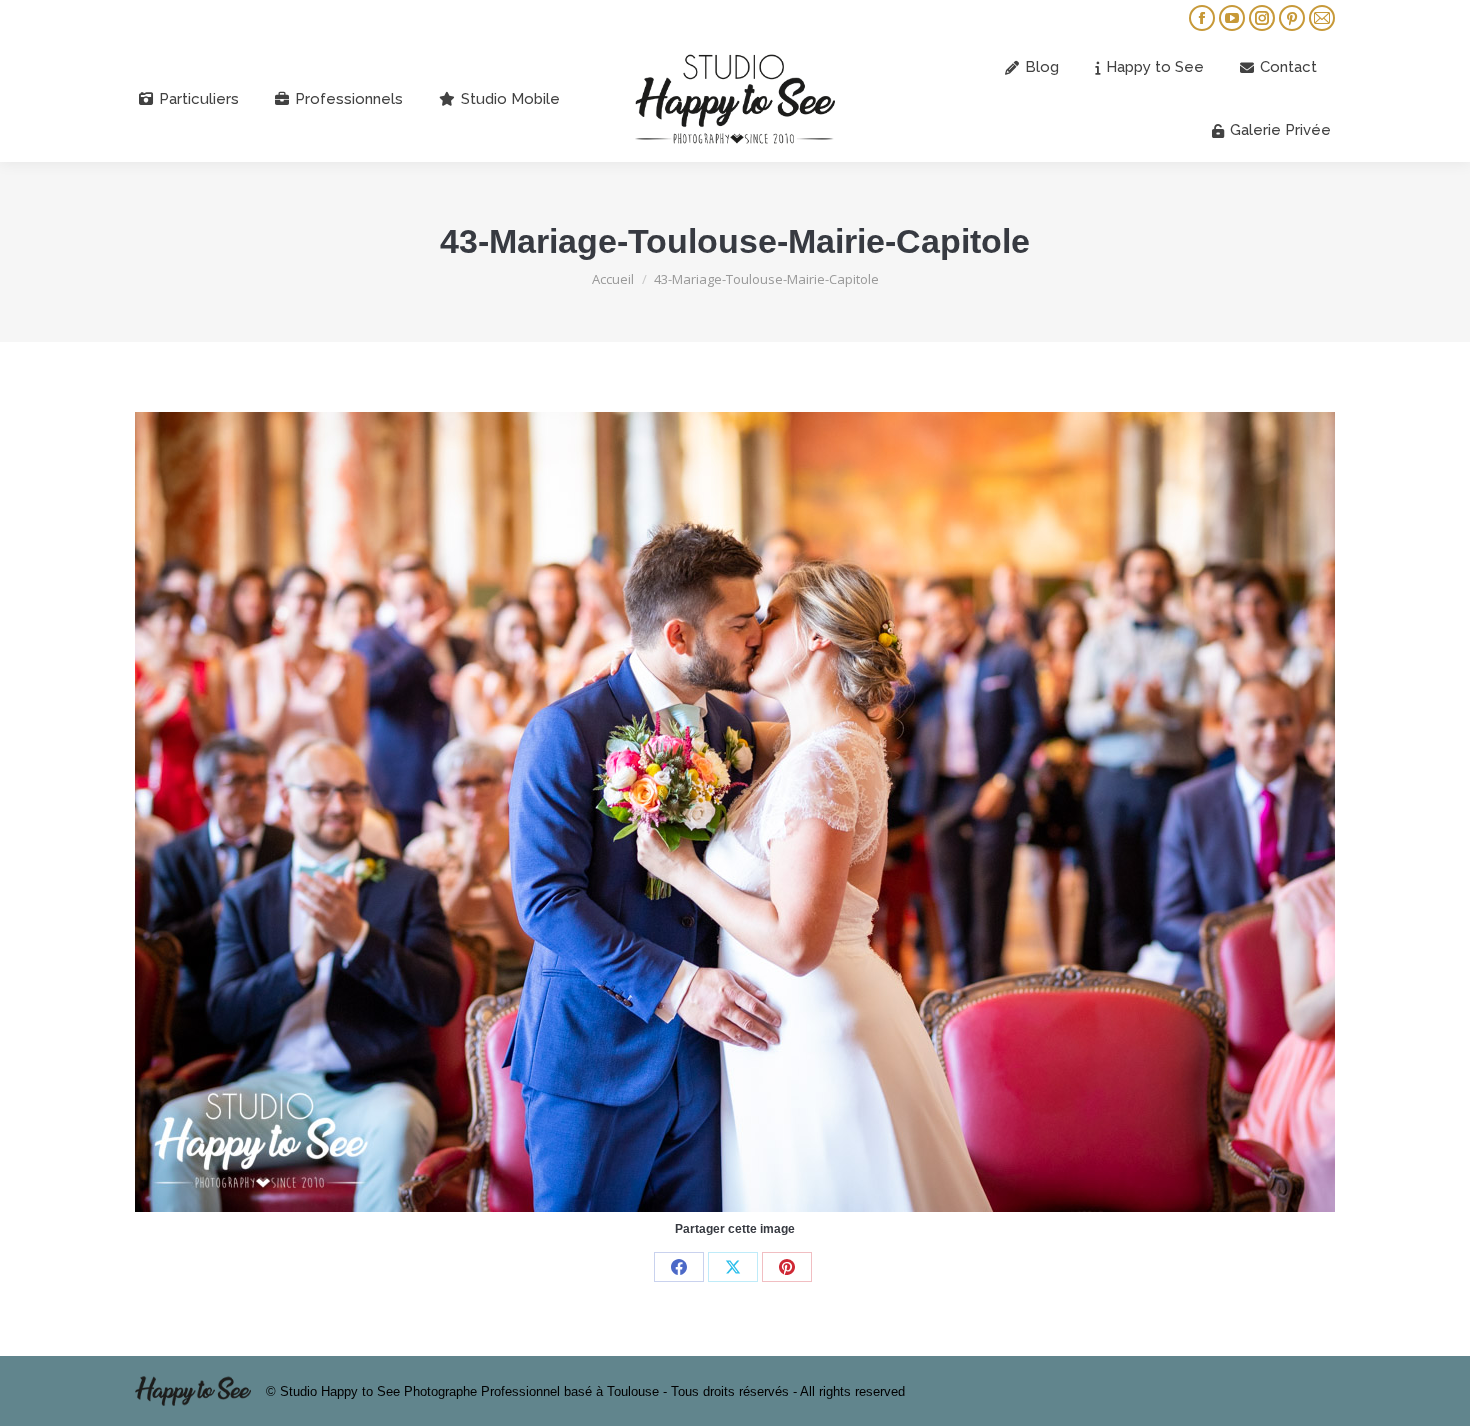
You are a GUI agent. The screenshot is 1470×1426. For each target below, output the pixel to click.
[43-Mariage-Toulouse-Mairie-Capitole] (735, 812)
